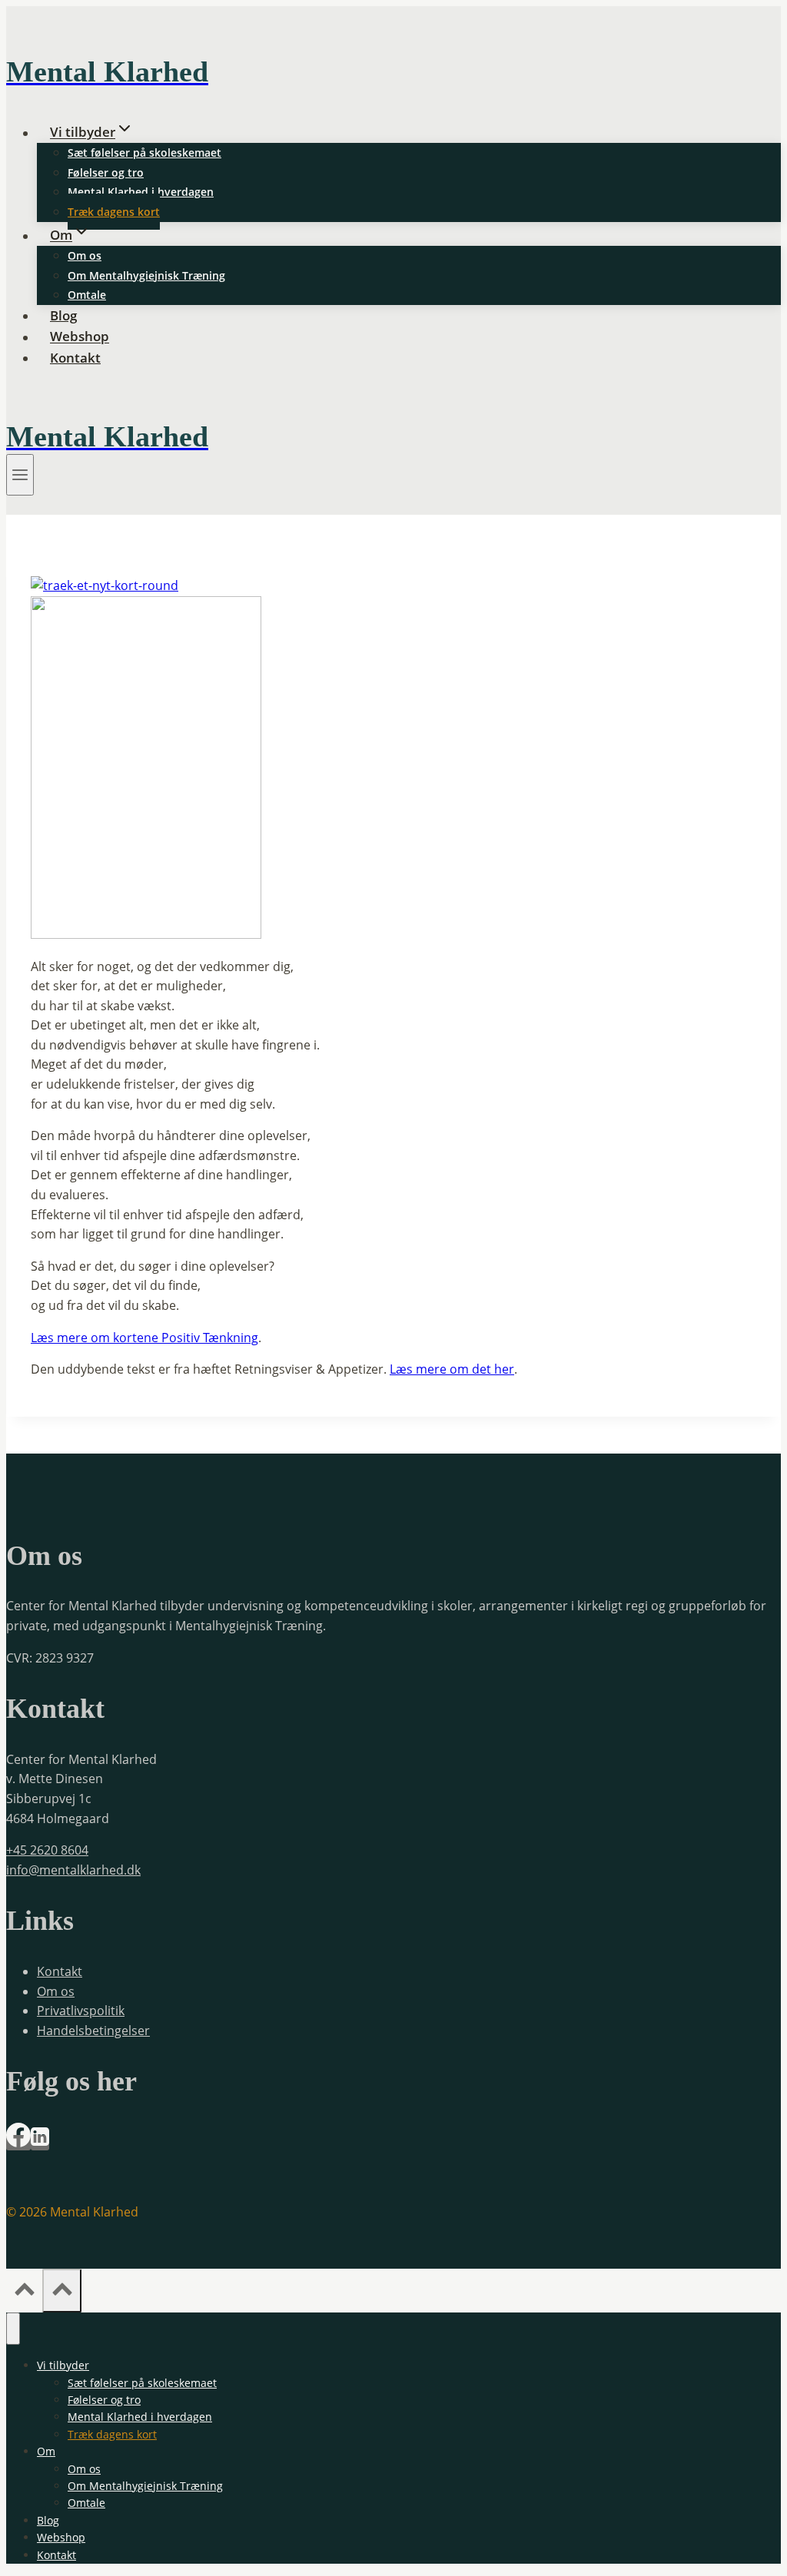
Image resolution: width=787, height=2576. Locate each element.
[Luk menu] (13, 2329)
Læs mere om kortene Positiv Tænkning (144, 1338)
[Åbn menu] (20, 475)
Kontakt (75, 358)
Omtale (87, 295)
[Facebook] (18, 2143)
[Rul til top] (24, 2292)
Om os (85, 255)
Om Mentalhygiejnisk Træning (146, 275)
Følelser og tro (106, 172)
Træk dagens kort (114, 212)
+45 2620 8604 (47, 1850)
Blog (63, 315)
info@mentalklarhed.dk (73, 1870)
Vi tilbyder (63, 2365)
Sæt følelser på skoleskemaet (144, 153)
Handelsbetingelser (93, 2031)
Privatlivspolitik (81, 2011)
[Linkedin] (40, 2143)
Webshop (80, 337)
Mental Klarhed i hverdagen (141, 192)
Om (46, 2451)
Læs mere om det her (452, 1369)
